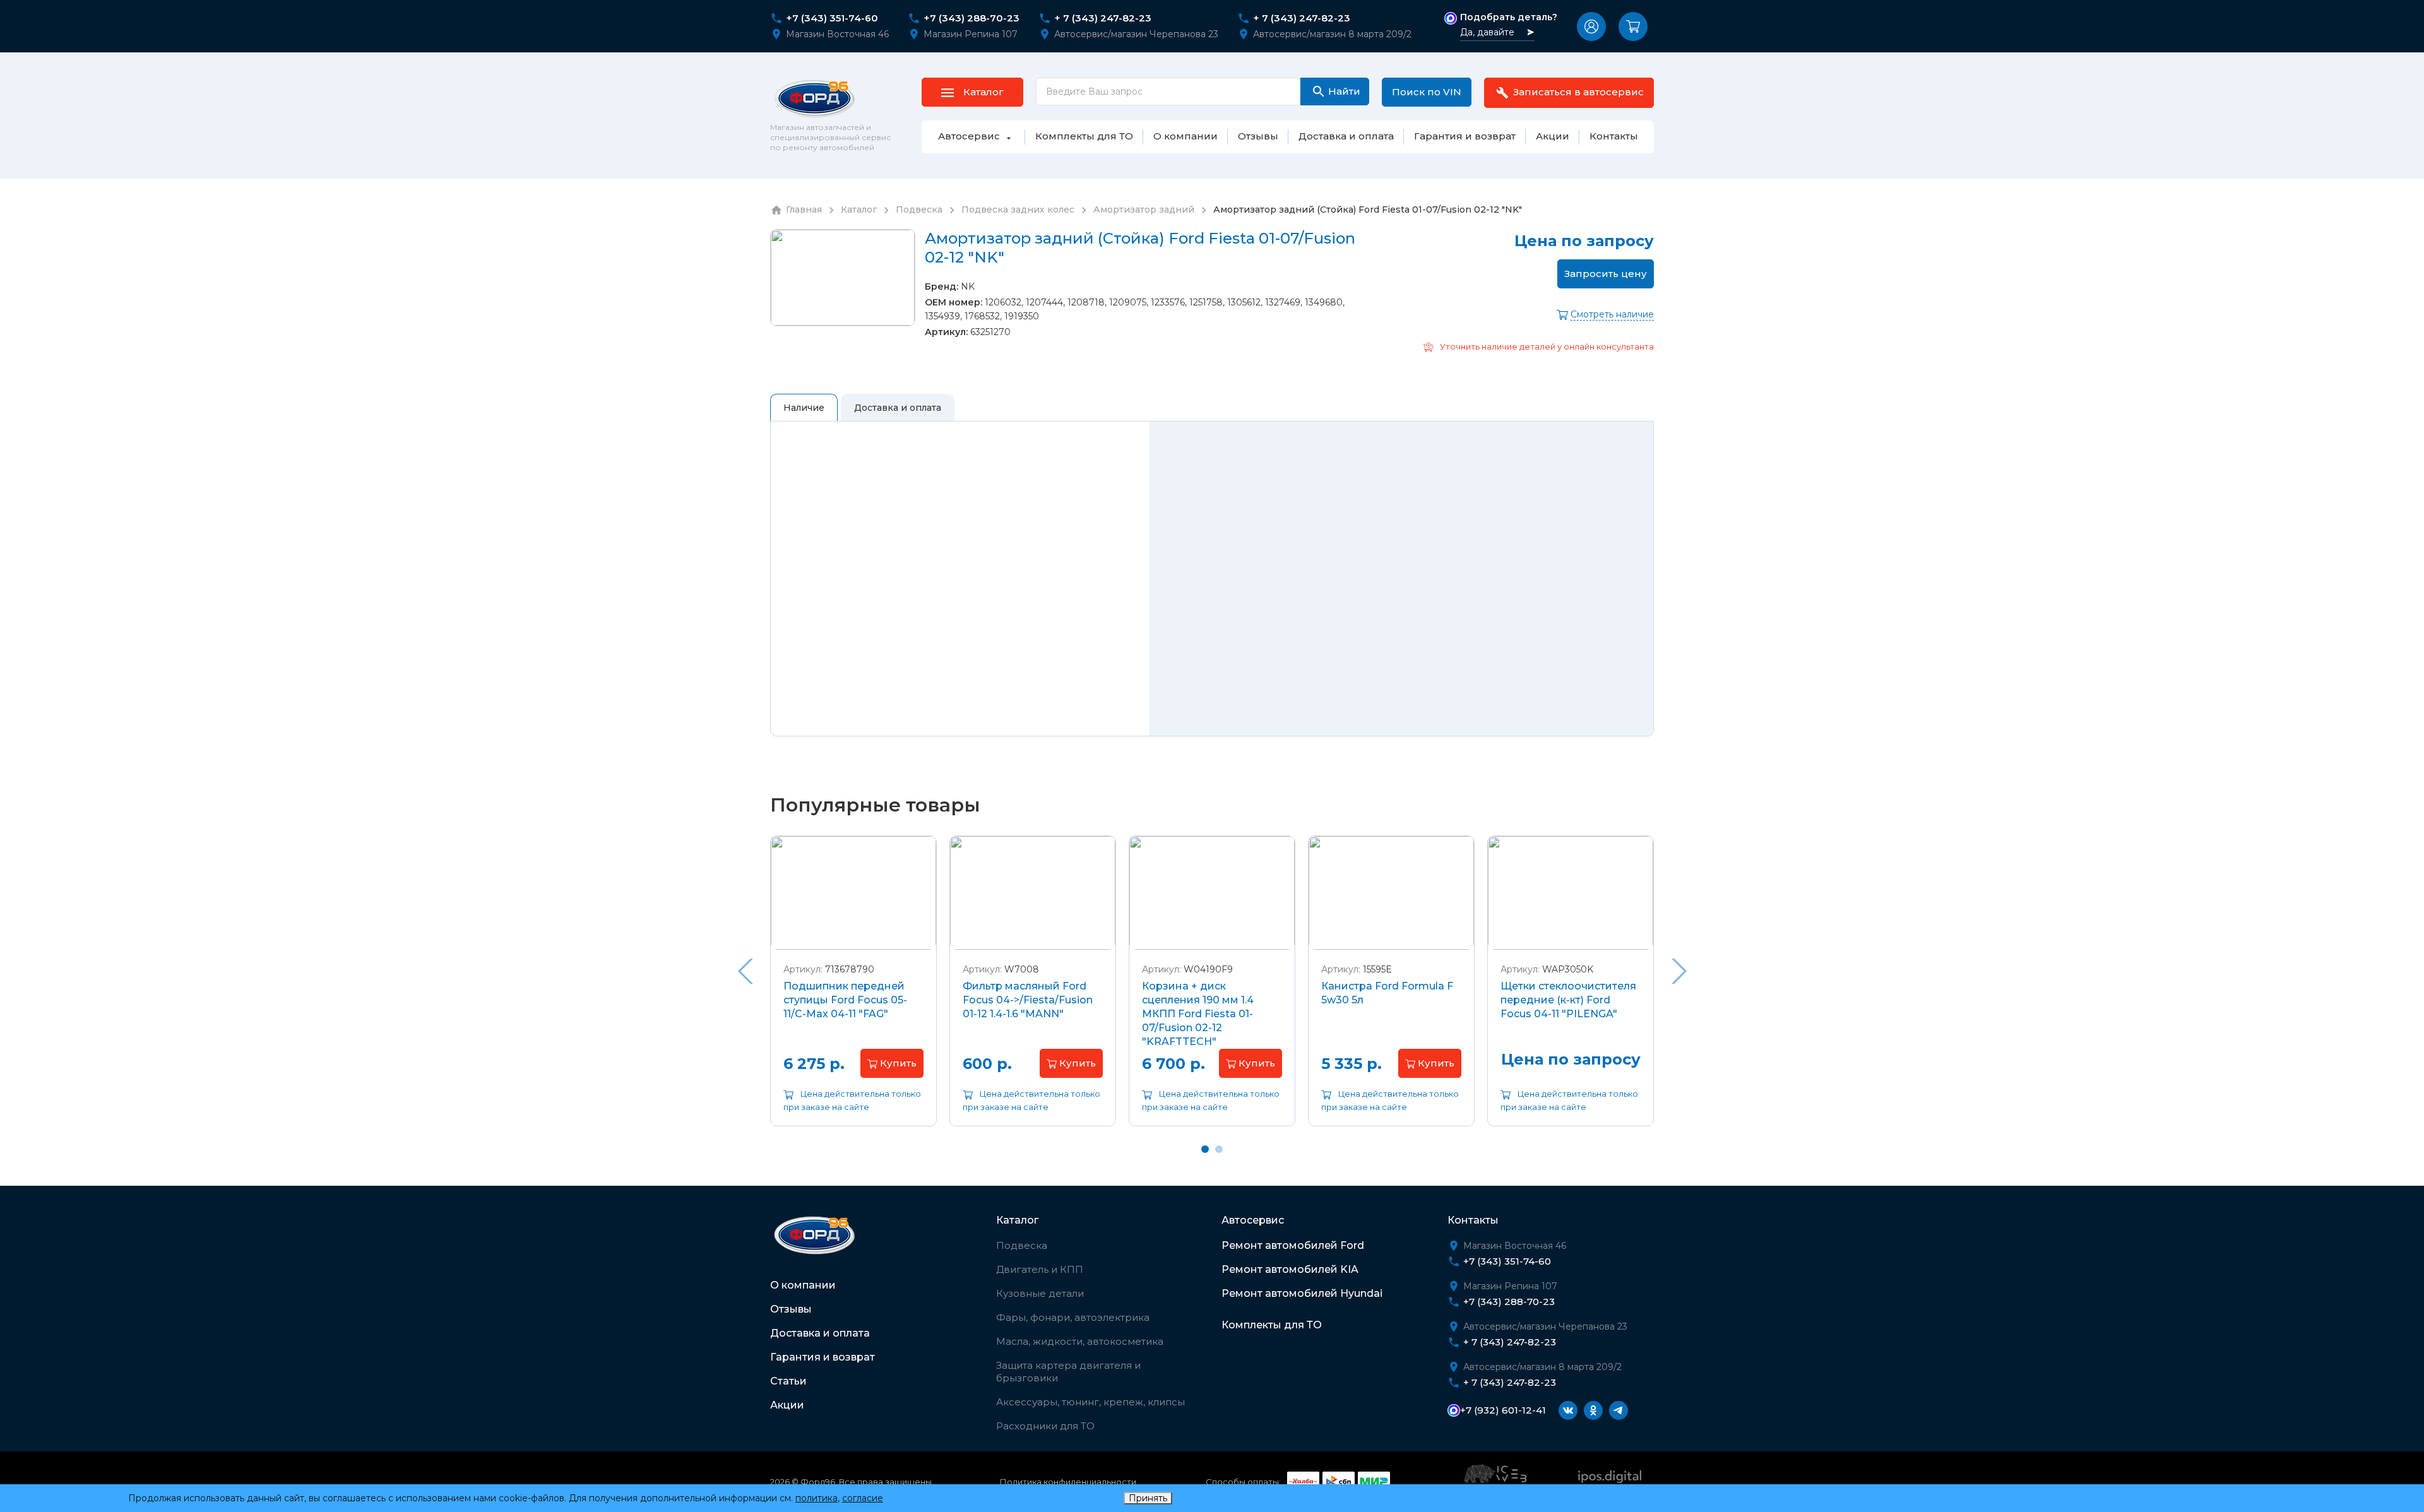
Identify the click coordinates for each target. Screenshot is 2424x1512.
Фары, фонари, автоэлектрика (1073, 1317)
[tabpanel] (853, 990)
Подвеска (1022, 1245)
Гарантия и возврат (823, 1357)
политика (817, 1498)
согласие (863, 1498)
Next (1679, 971)
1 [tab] (1205, 1149)
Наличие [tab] (804, 408)
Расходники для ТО (1045, 1426)
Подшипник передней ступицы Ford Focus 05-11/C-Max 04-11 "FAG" (845, 1000)
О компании (803, 1285)
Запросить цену (1606, 274)
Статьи (788, 1381)
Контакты (1473, 1220)
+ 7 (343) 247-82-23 (1103, 18)
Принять (1148, 1498)
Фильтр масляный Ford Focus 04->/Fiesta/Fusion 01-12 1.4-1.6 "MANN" (1028, 1000)
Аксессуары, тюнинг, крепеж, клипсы (1090, 1402)
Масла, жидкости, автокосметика (1080, 1341)
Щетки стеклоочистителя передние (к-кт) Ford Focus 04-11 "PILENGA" (1568, 1000)
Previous (745, 971)
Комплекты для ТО (1272, 1325)
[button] (1591, 27)
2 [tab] (1219, 1149)
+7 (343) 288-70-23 (971, 18)
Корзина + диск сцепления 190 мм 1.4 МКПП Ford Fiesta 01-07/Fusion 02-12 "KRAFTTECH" (1198, 1014)
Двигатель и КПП (1040, 1269)
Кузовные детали (1040, 1293)
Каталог (1017, 1220)
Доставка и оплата (820, 1333)
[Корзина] (1633, 27)
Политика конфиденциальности (1068, 1482)
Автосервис (1253, 1220)
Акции (787, 1405)
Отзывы (791, 1309)
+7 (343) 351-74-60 (832, 18)
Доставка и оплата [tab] (898, 408)
